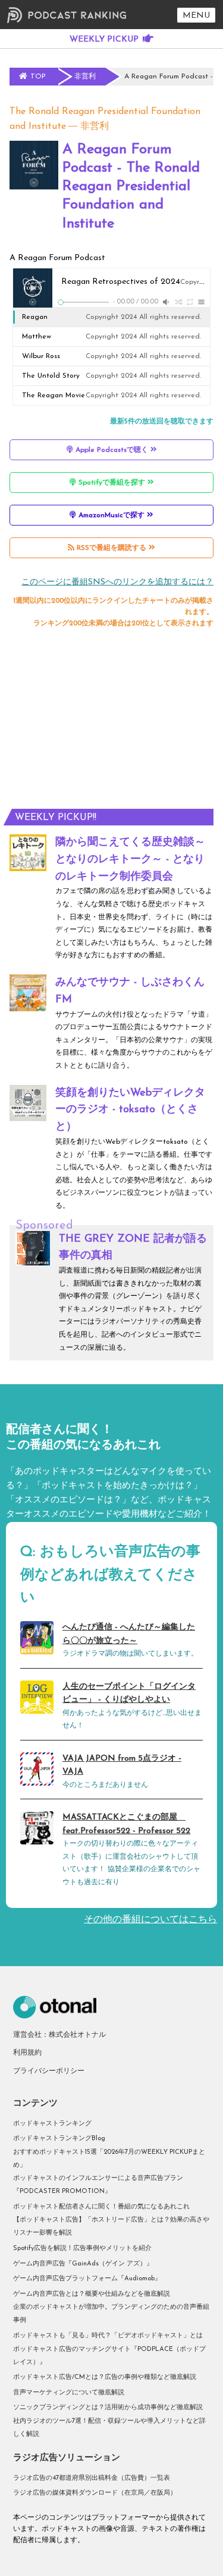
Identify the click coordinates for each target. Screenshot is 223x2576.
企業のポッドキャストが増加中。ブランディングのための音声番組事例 (111, 2314)
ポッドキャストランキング (52, 2124)
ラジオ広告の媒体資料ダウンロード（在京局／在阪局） (95, 2493)
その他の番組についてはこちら (150, 1920)
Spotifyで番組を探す (112, 483)
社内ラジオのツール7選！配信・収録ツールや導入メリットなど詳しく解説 (109, 2428)
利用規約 (27, 2053)
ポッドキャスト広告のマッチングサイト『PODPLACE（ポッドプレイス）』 (109, 2356)
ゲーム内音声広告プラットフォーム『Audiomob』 (87, 2279)
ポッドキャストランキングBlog (59, 2139)
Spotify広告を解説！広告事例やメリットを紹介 (82, 2249)
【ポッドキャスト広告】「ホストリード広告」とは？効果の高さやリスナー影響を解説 (111, 2227)
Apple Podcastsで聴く (112, 450)
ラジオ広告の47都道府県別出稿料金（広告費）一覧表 (92, 2478)
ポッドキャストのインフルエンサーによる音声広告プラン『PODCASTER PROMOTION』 (98, 2185)
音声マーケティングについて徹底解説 (69, 2393)
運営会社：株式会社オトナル (59, 2035)
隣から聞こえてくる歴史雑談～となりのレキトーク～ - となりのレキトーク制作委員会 (130, 860)
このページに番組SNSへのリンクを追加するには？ (117, 582)
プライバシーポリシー (49, 2071)
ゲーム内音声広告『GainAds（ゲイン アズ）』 (83, 2264)
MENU (196, 16)
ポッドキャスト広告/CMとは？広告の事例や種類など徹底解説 (105, 2377)
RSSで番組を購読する (111, 548)
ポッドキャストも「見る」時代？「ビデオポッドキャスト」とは (108, 2336)
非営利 (95, 126)
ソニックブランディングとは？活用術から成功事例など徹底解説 (108, 2408)
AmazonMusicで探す (111, 515)
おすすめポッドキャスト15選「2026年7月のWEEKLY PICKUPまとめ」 (109, 2159)
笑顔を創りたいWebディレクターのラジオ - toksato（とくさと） (130, 1110)
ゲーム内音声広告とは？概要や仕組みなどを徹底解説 (92, 2294)
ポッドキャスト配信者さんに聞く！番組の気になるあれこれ (101, 2207)
